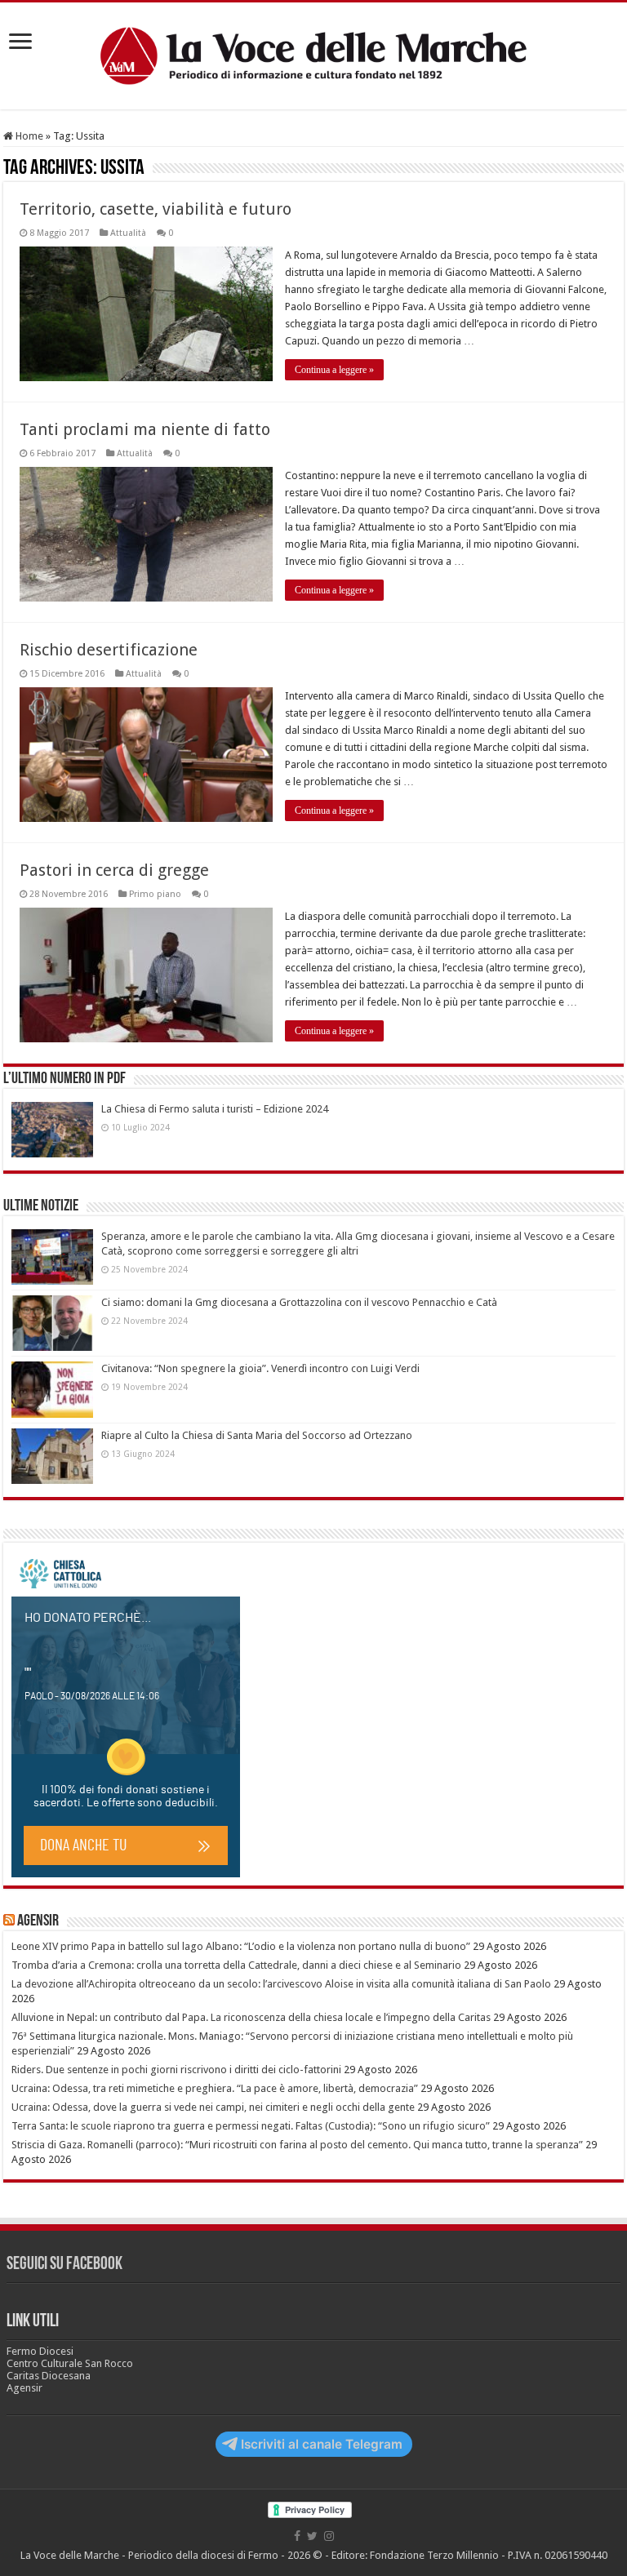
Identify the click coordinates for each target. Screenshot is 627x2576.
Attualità (128, 233)
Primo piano (155, 894)
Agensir (38, 1921)
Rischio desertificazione (109, 650)
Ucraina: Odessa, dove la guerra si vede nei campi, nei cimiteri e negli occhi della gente (213, 2107)
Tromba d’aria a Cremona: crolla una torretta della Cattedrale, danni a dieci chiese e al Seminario (236, 1965)
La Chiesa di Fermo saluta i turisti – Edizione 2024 (215, 1109)
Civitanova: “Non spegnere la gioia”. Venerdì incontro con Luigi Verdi (260, 1368)
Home (28, 136)
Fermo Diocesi (40, 2351)
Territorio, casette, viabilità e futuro (156, 209)
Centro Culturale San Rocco (70, 2363)
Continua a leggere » (334, 370)
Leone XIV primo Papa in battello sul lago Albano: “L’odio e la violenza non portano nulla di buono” (241, 1946)
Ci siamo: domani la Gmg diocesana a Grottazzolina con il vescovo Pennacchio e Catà (299, 1302)
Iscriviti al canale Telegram (322, 2444)
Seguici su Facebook (64, 2265)
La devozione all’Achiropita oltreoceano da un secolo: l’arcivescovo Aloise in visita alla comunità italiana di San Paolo (281, 1984)
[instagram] (329, 2536)
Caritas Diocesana (49, 2376)
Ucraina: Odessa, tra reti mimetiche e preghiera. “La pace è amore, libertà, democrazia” (215, 2088)
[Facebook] (297, 2536)
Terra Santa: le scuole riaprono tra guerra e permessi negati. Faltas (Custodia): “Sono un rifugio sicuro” (251, 2126)
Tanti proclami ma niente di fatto (145, 429)
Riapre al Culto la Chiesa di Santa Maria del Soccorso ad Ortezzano (257, 1435)
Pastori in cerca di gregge (114, 870)
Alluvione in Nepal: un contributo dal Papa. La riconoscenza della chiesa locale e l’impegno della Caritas (251, 2017)
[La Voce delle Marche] (313, 56)
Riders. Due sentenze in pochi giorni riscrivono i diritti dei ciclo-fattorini (176, 2070)
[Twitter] (312, 2536)
